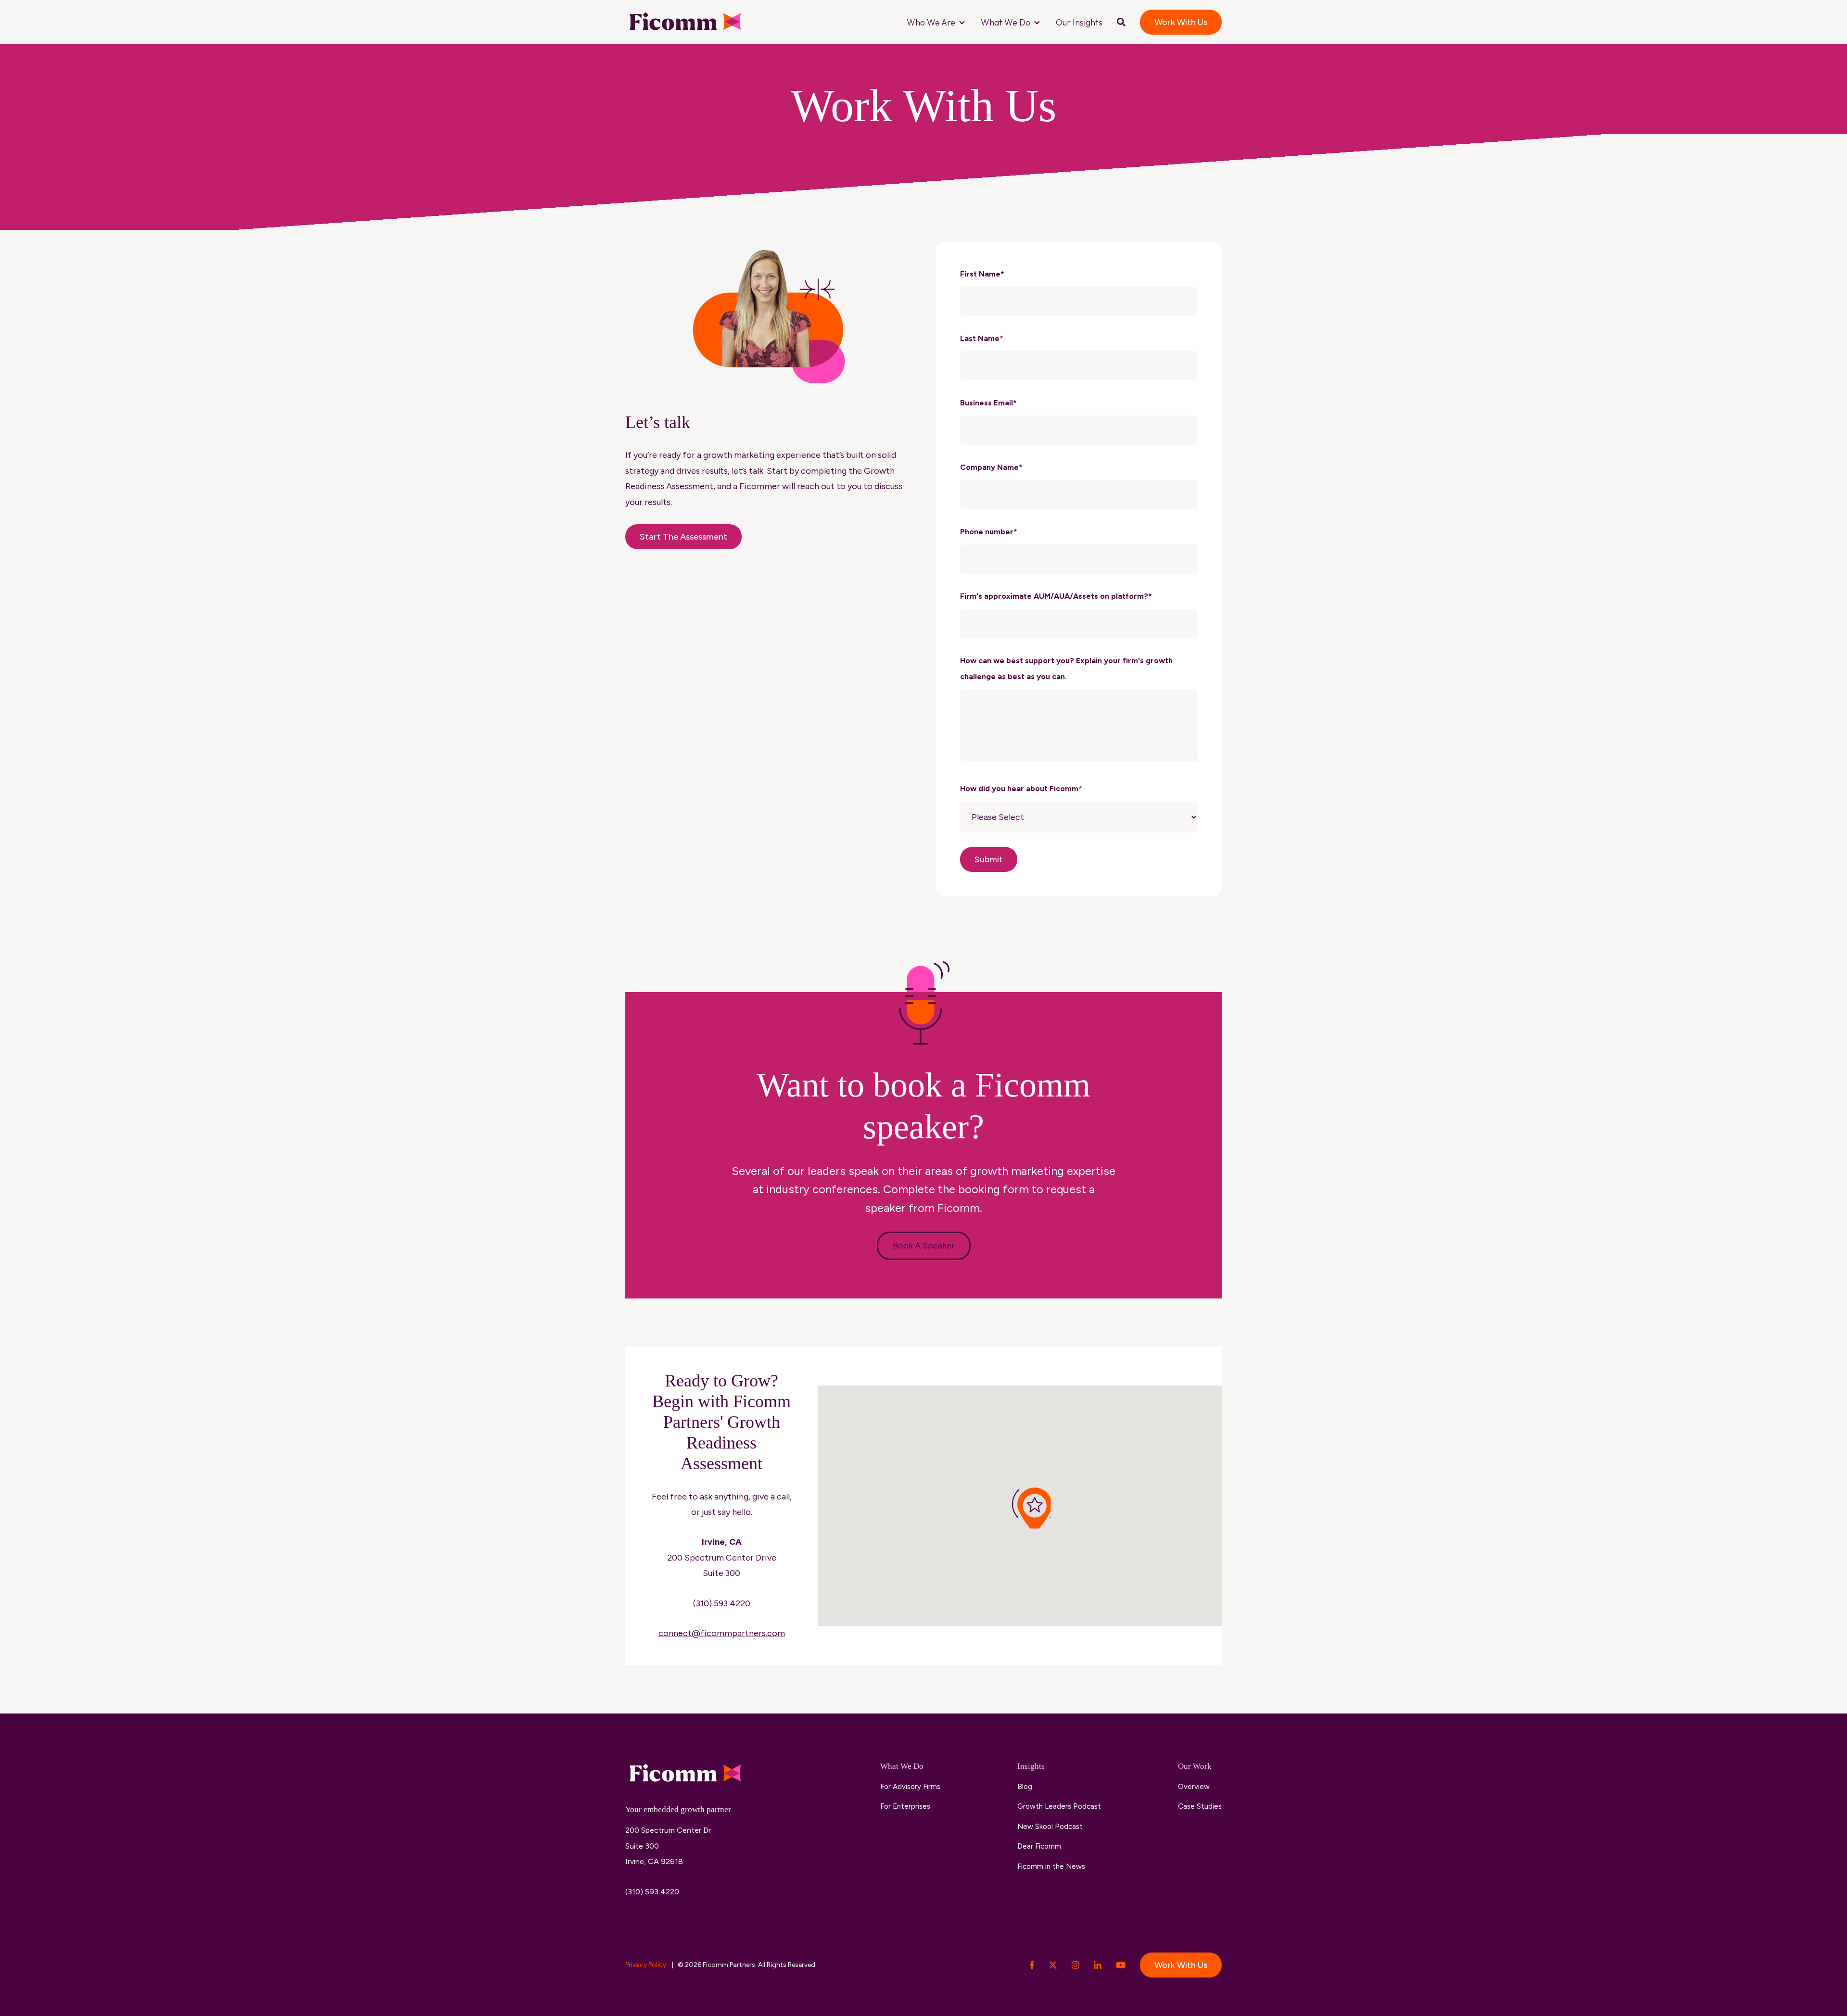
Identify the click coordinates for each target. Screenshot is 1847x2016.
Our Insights (1079, 22)
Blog (1025, 1787)
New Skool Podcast (1050, 1827)
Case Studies (1200, 1806)
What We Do (1006, 22)
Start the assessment (683, 537)
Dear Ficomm (1039, 1846)
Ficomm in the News (1051, 1866)
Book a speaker (924, 1246)
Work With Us (1181, 22)
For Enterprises (905, 1806)
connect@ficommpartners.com (722, 1633)
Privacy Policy (646, 1965)
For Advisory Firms (910, 1787)
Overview (1194, 1787)
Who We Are (931, 22)
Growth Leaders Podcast (1059, 1806)
